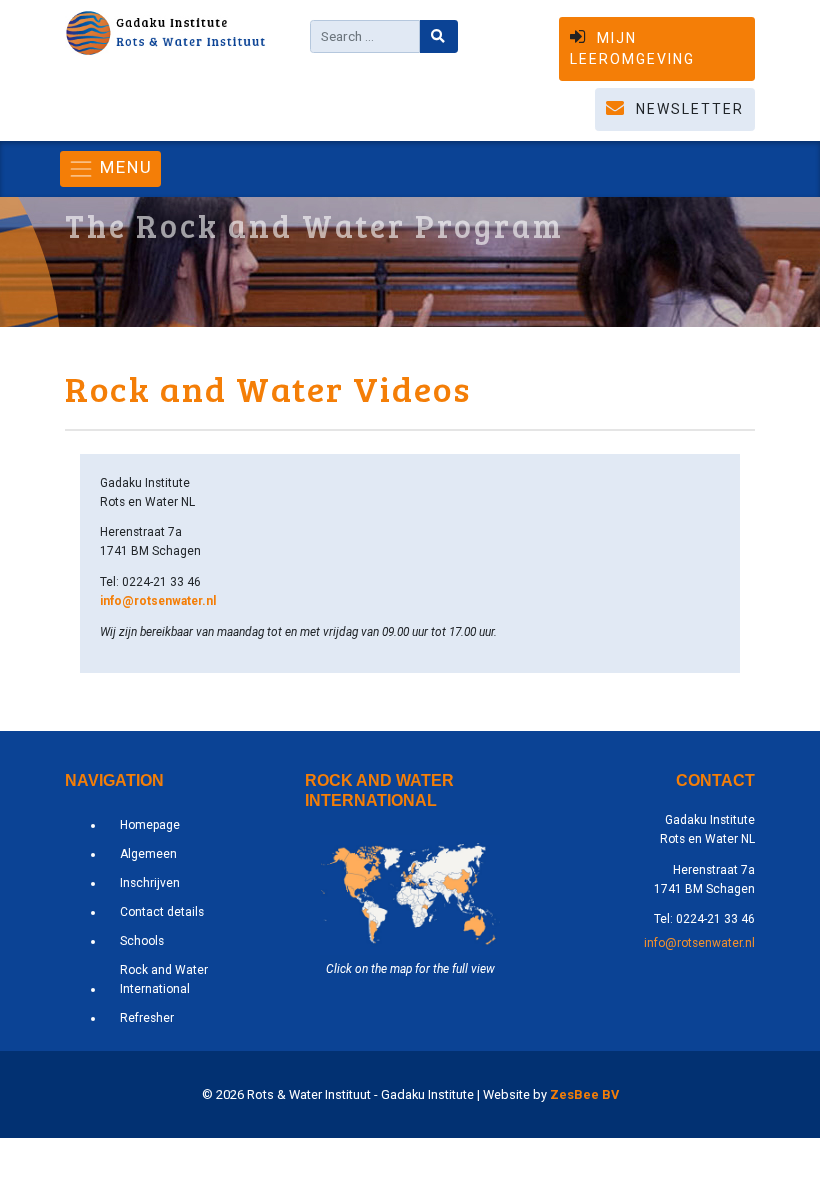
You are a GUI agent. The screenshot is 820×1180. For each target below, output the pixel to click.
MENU (123, 167)
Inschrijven (150, 883)
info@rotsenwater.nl (158, 601)
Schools (142, 941)
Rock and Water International (164, 979)
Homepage (150, 825)
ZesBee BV (584, 1094)
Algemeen (148, 854)
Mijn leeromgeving (632, 48)
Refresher (147, 1018)
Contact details (162, 912)
